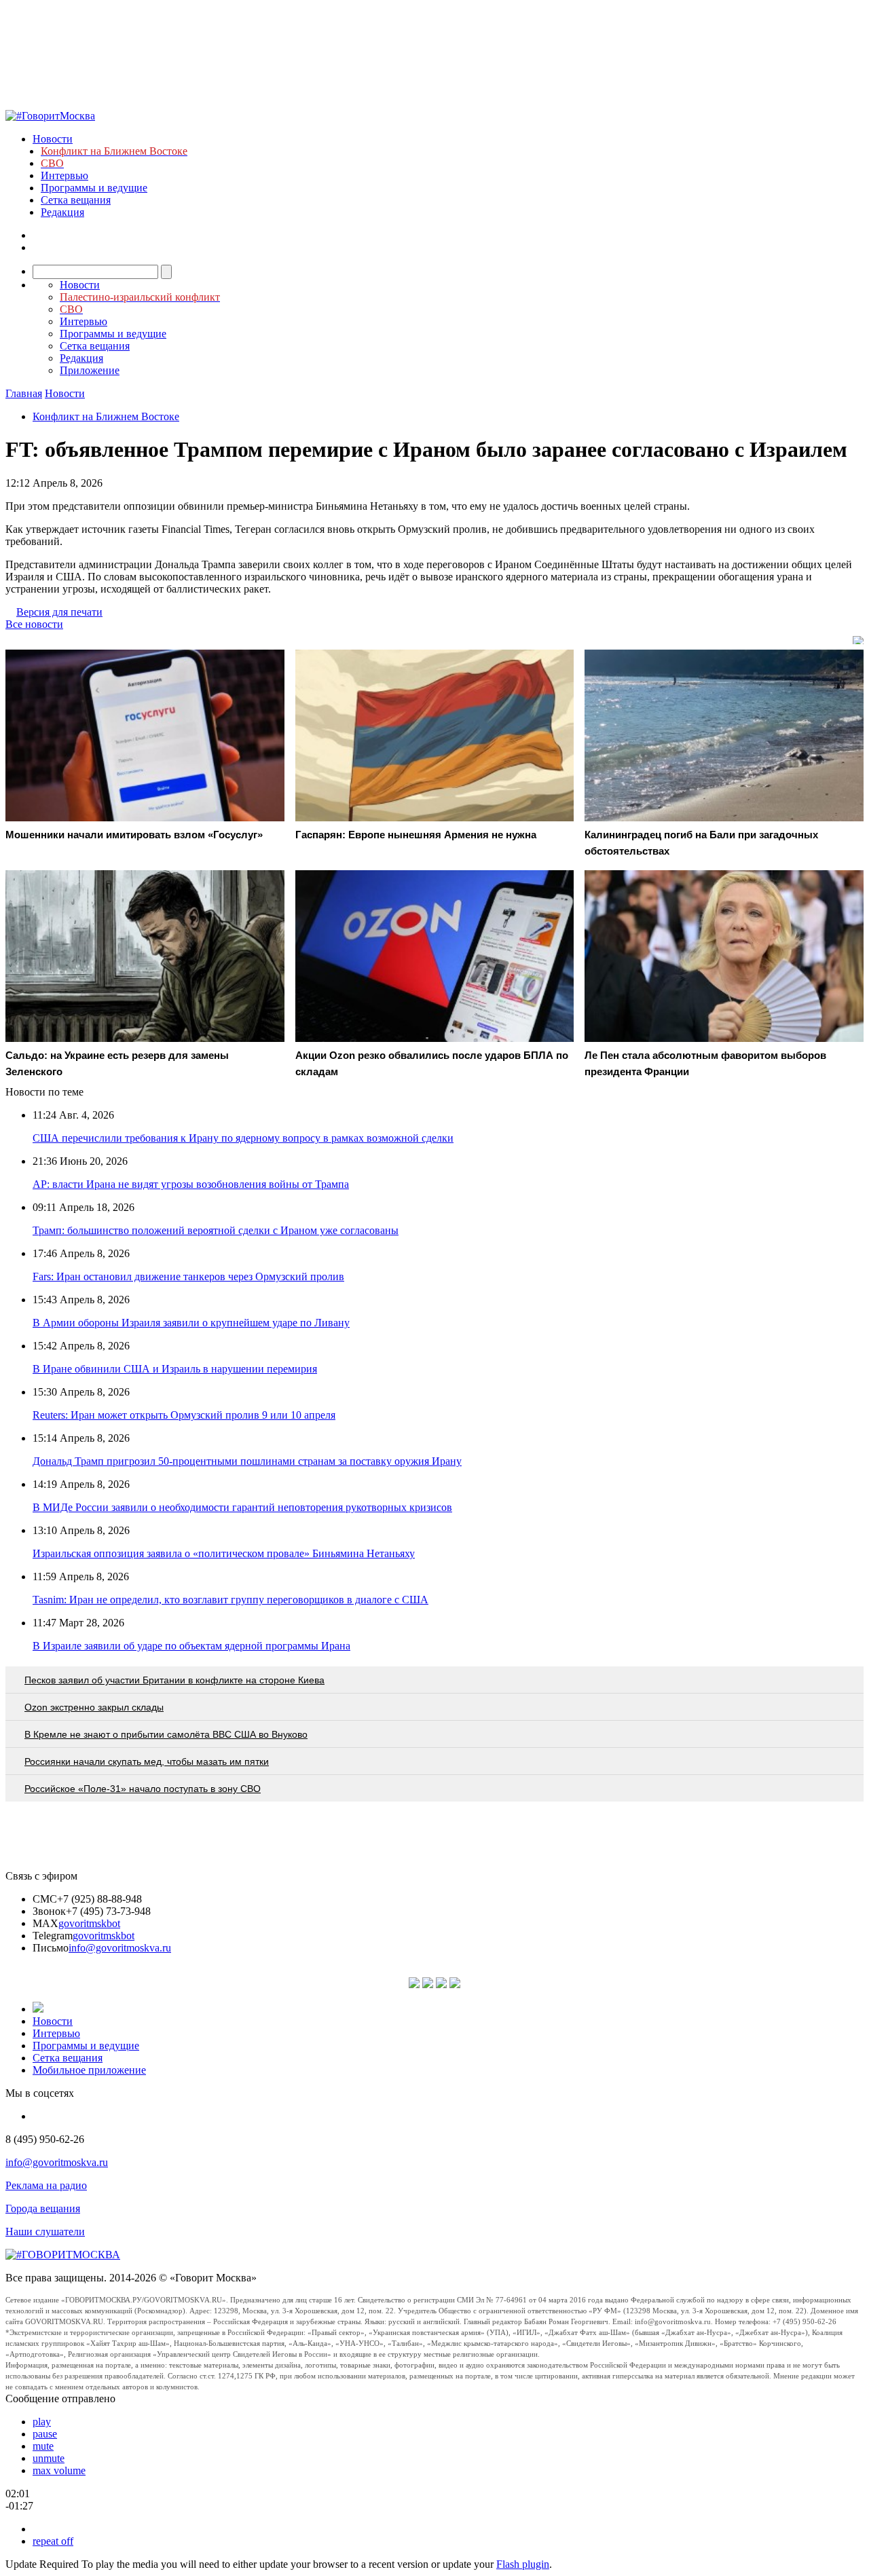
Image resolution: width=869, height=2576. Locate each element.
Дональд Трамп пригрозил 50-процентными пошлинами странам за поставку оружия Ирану (247, 1461)
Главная (24, 393)
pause (45, 2434)
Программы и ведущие (94, 188)
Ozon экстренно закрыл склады (94, 1707)
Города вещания (43, 2208)
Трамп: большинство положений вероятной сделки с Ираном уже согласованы (216, 1230)
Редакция (62, 212)
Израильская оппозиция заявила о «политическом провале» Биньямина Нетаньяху (224, 1553)
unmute (49, 2458)
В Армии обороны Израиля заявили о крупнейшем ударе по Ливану (191, 1323)
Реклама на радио (46, 2185)
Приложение (90, 370)
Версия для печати (59, 612)
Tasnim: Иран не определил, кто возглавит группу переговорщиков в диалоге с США (230, 1600)
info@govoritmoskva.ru (120, 1948)
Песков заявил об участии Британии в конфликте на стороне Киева (174, 1680)
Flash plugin (523, 2564)
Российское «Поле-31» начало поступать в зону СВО (143, 1789)
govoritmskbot (89, 1923)
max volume (59, 2470)
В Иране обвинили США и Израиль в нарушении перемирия (175, 1369)
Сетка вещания (76, 200)
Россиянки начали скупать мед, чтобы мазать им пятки (147, 1761)
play (42, 2422)
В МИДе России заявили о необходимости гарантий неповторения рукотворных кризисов (242, 1507)
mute (43, 2446)
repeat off (53, 2541)
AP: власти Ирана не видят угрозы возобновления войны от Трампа (191, 1184)
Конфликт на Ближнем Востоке (106, 416)
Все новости (34, 624)
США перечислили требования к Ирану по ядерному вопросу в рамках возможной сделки (243, 1138)
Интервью (64, 175)
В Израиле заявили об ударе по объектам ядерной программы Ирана (191, 1646)
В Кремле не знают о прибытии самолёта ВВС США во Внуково (166, 1734)
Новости (53, 139)
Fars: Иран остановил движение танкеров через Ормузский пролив (188, 1276)
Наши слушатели (45, 2232)
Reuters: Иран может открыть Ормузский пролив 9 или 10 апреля (184, 1415)
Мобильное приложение (89, 2070)
